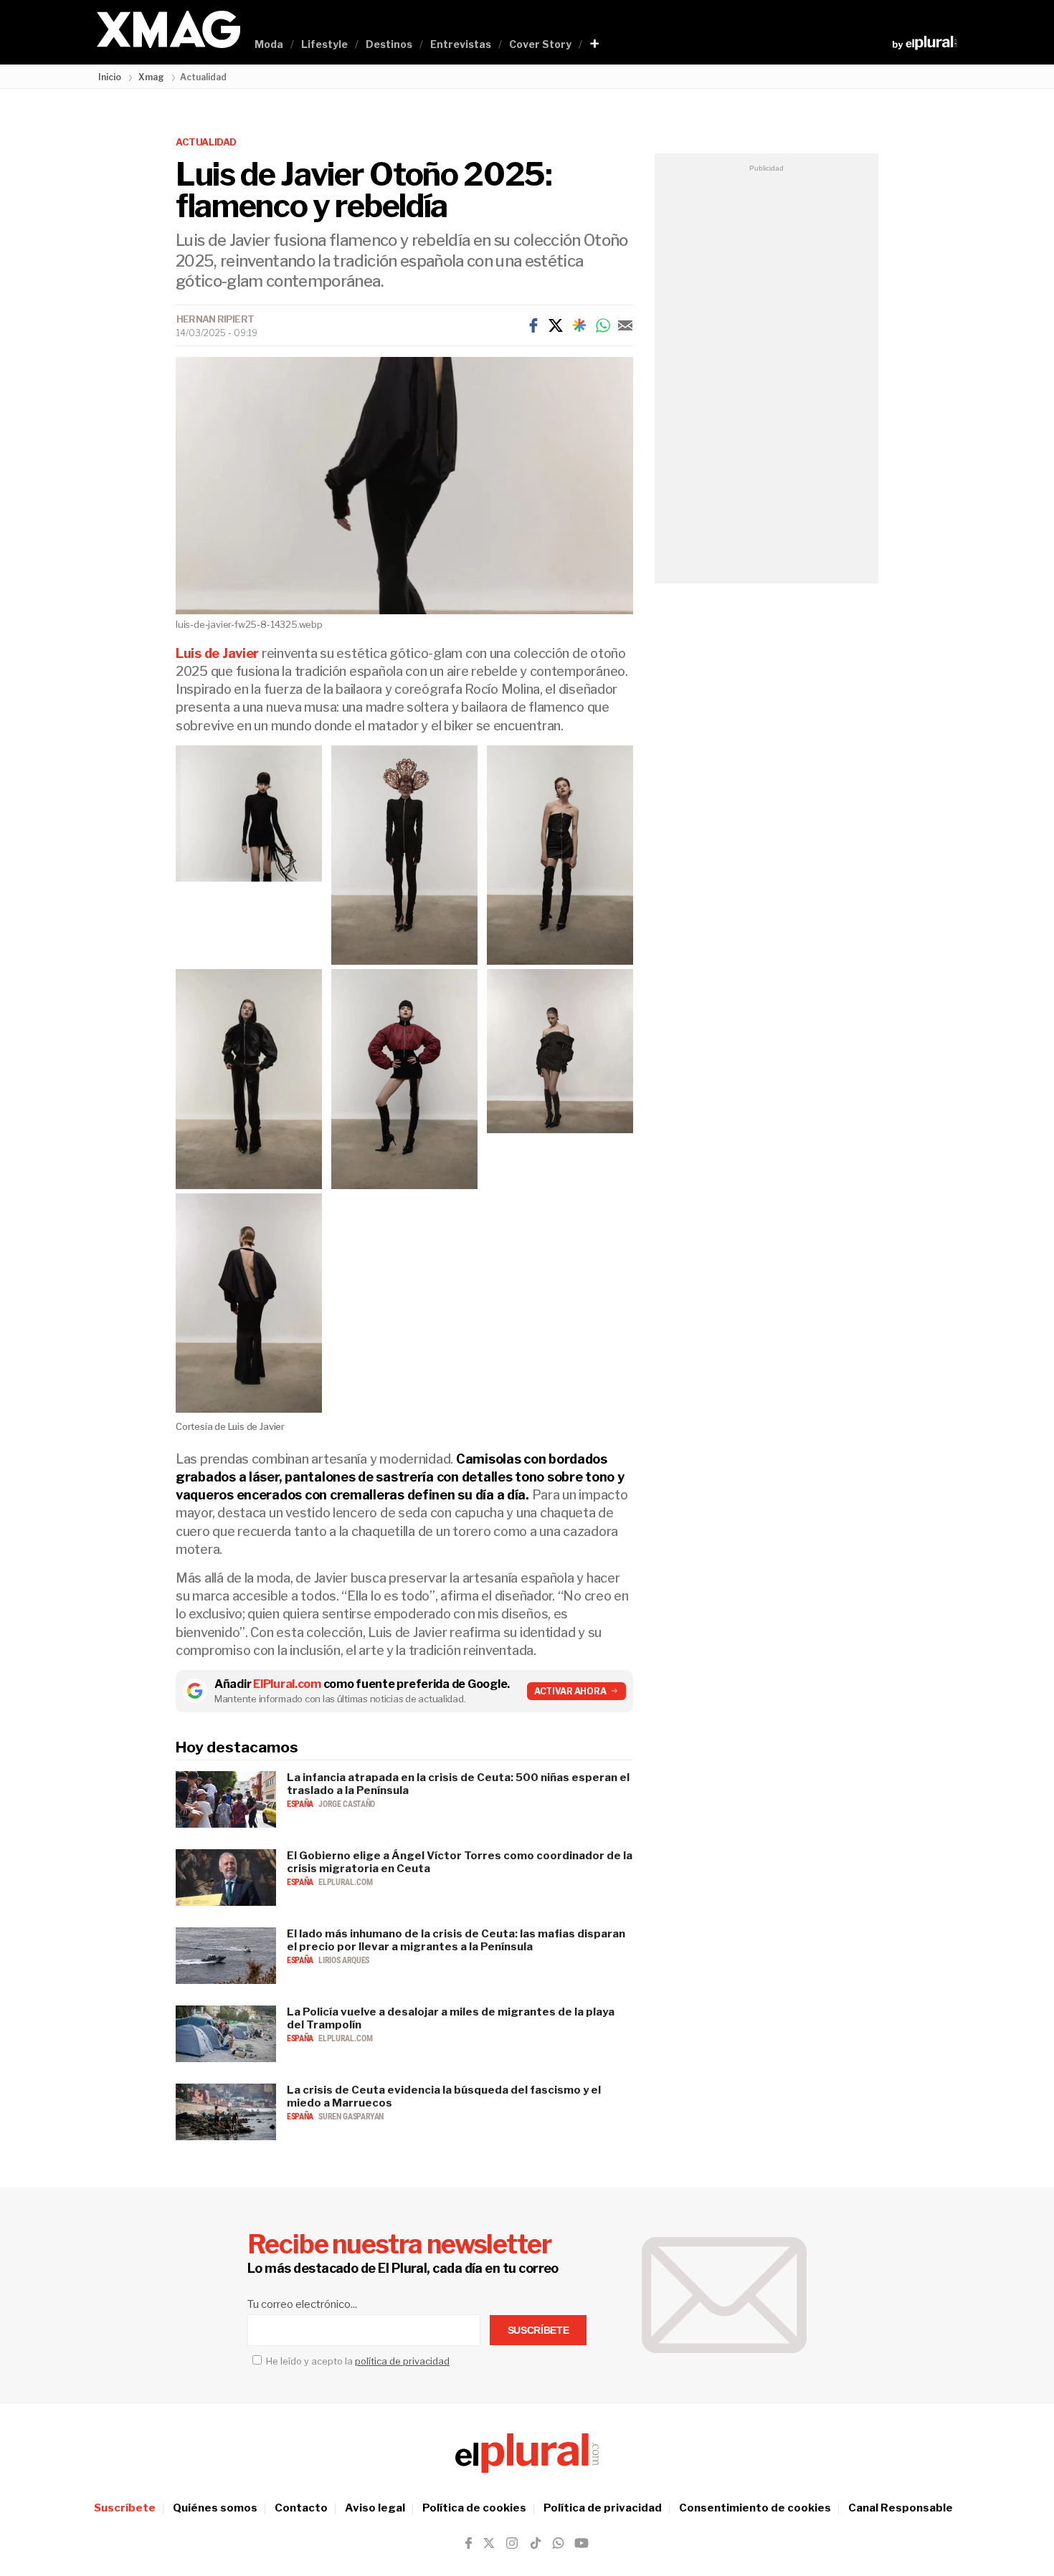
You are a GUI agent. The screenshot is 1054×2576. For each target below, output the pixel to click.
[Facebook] (533, 325)
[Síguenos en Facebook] (469, 2543)
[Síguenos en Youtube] (581, 2543)
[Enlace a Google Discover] (579, 325)
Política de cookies (474, 2508)
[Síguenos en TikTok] (536, 2543)
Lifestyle (324, 44)
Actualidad (206, 142)
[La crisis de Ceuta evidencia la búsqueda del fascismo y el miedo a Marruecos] (226, 2136)
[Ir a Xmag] (168, 30)
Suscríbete (125, 2508)
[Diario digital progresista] (527, 2453)
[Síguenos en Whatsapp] (557, 2543)
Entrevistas (461, 44)
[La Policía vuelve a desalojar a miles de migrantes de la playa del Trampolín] (226, 2058)
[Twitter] (556, 325)
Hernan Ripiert (215, 319)
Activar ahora (570, 1691)
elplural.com (345, 1882)
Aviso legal (375, 2508)
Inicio (110, 77)
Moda (269, 44)
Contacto (301, 2508)
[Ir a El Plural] (925, 43)
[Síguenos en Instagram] (512, 2543)
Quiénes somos (215, 2508)
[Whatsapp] (603, 325)
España (301, 1804)
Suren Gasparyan (351, 2117)
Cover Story (540, 44)
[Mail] (625, 325)
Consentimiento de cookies (755, 2508)
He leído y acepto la (357, 2361)
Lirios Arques (343, 1960)
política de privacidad (402, 2361)
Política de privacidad (603, 2508)
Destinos (389, 44)
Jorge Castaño (346, 1804)
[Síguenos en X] (489, 2543)
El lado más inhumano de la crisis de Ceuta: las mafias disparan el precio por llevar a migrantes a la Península (456, 1940)
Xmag (151, 77)
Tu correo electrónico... (302, 2304)
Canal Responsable (901, 2508)
